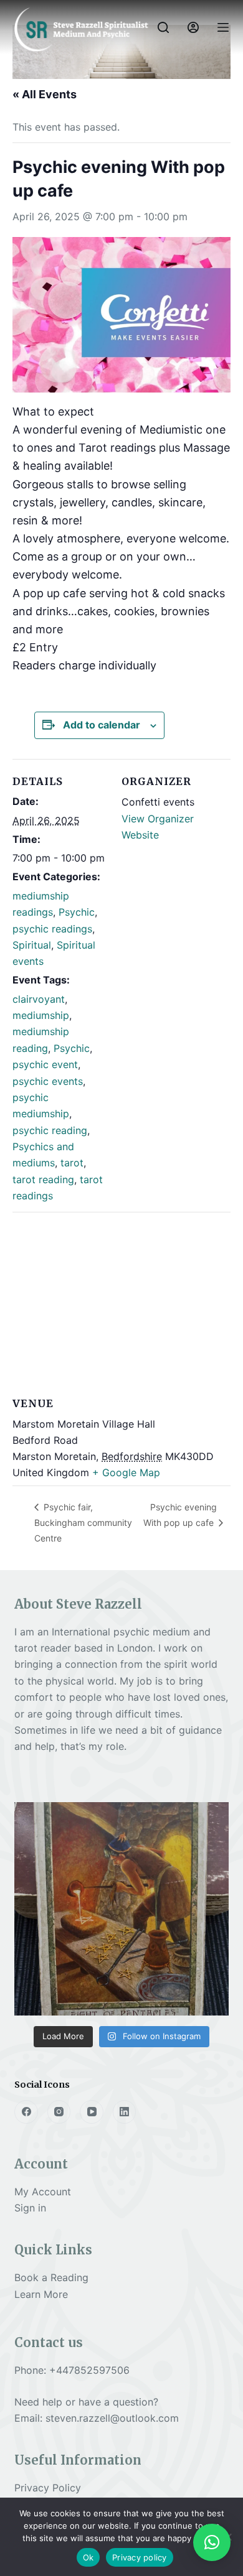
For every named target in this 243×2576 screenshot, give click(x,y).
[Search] (163, 27)
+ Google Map (126, 1472)
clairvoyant (39, 999)
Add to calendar (102, 725)
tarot (72, 1163)
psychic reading (50, 1130)
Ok (88, 2557)
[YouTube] (92, 2112)
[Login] (193, 27)
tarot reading (43, 1179)
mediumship (41, 1015)
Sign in (30, 2208)
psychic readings (52, 929)
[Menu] (223, 27)
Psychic (77, 912)
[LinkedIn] (125, 2112)
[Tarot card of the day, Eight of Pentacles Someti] (121, 1909)
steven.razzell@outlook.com (112, 2418)
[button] (212, 2542)
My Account (43, 2192)
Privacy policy (140, 2557)
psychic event (45, 1064)
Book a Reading (51, 2277)
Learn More (41, 2294)
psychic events (48, 1081)
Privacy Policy (48, 2488)
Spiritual (32, 945)
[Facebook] (26, 2112)
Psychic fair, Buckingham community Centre (83, 1522)
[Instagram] (59, 2112)
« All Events (45, 94)
